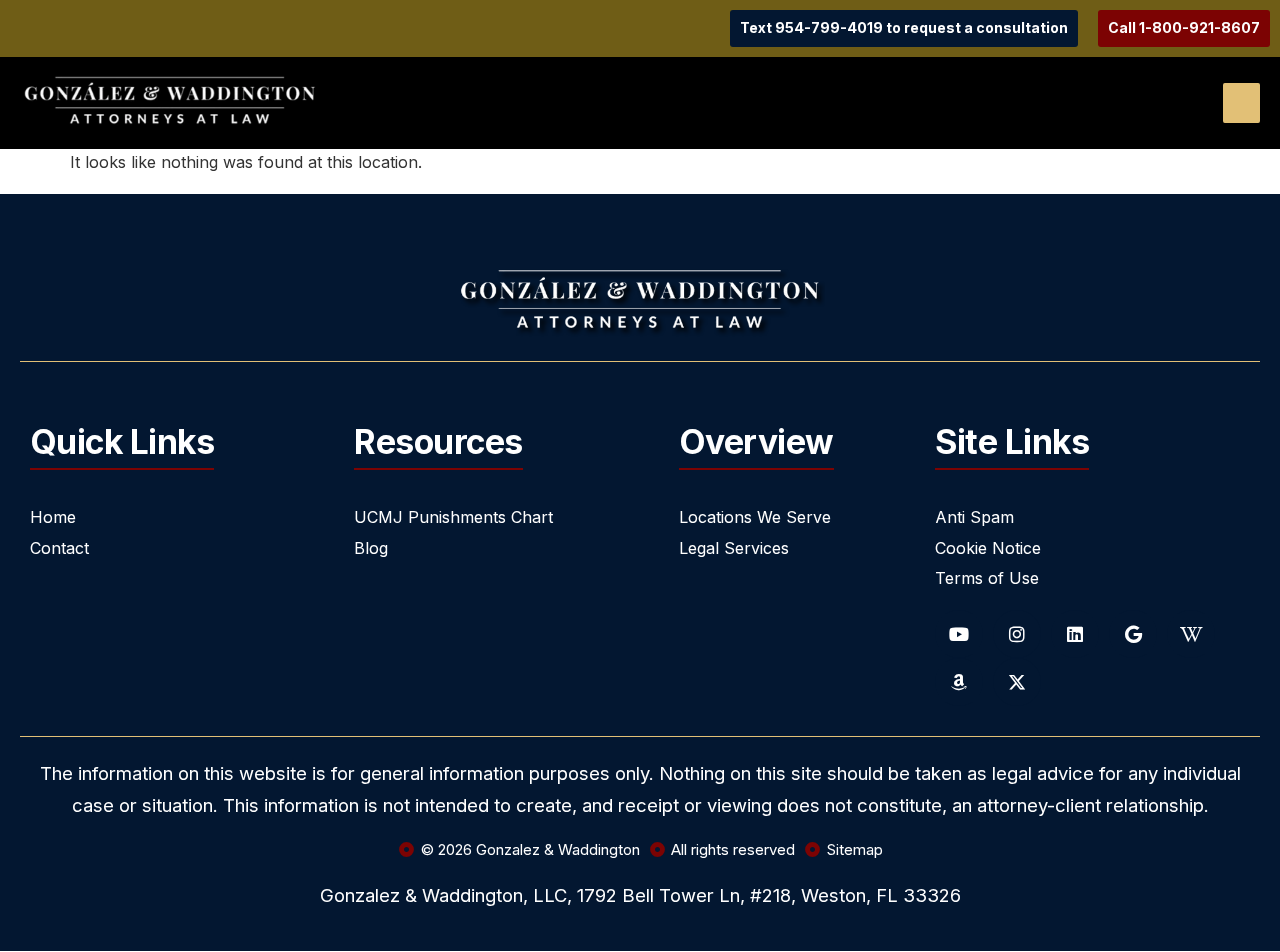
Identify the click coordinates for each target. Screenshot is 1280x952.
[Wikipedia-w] (1191, 634)
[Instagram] (1017, 634)
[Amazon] (959, 682)
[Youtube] (959, 634)
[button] (1241, 103)
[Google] (1133, 634)
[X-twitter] (1017, 682)
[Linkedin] (1075, 634)
